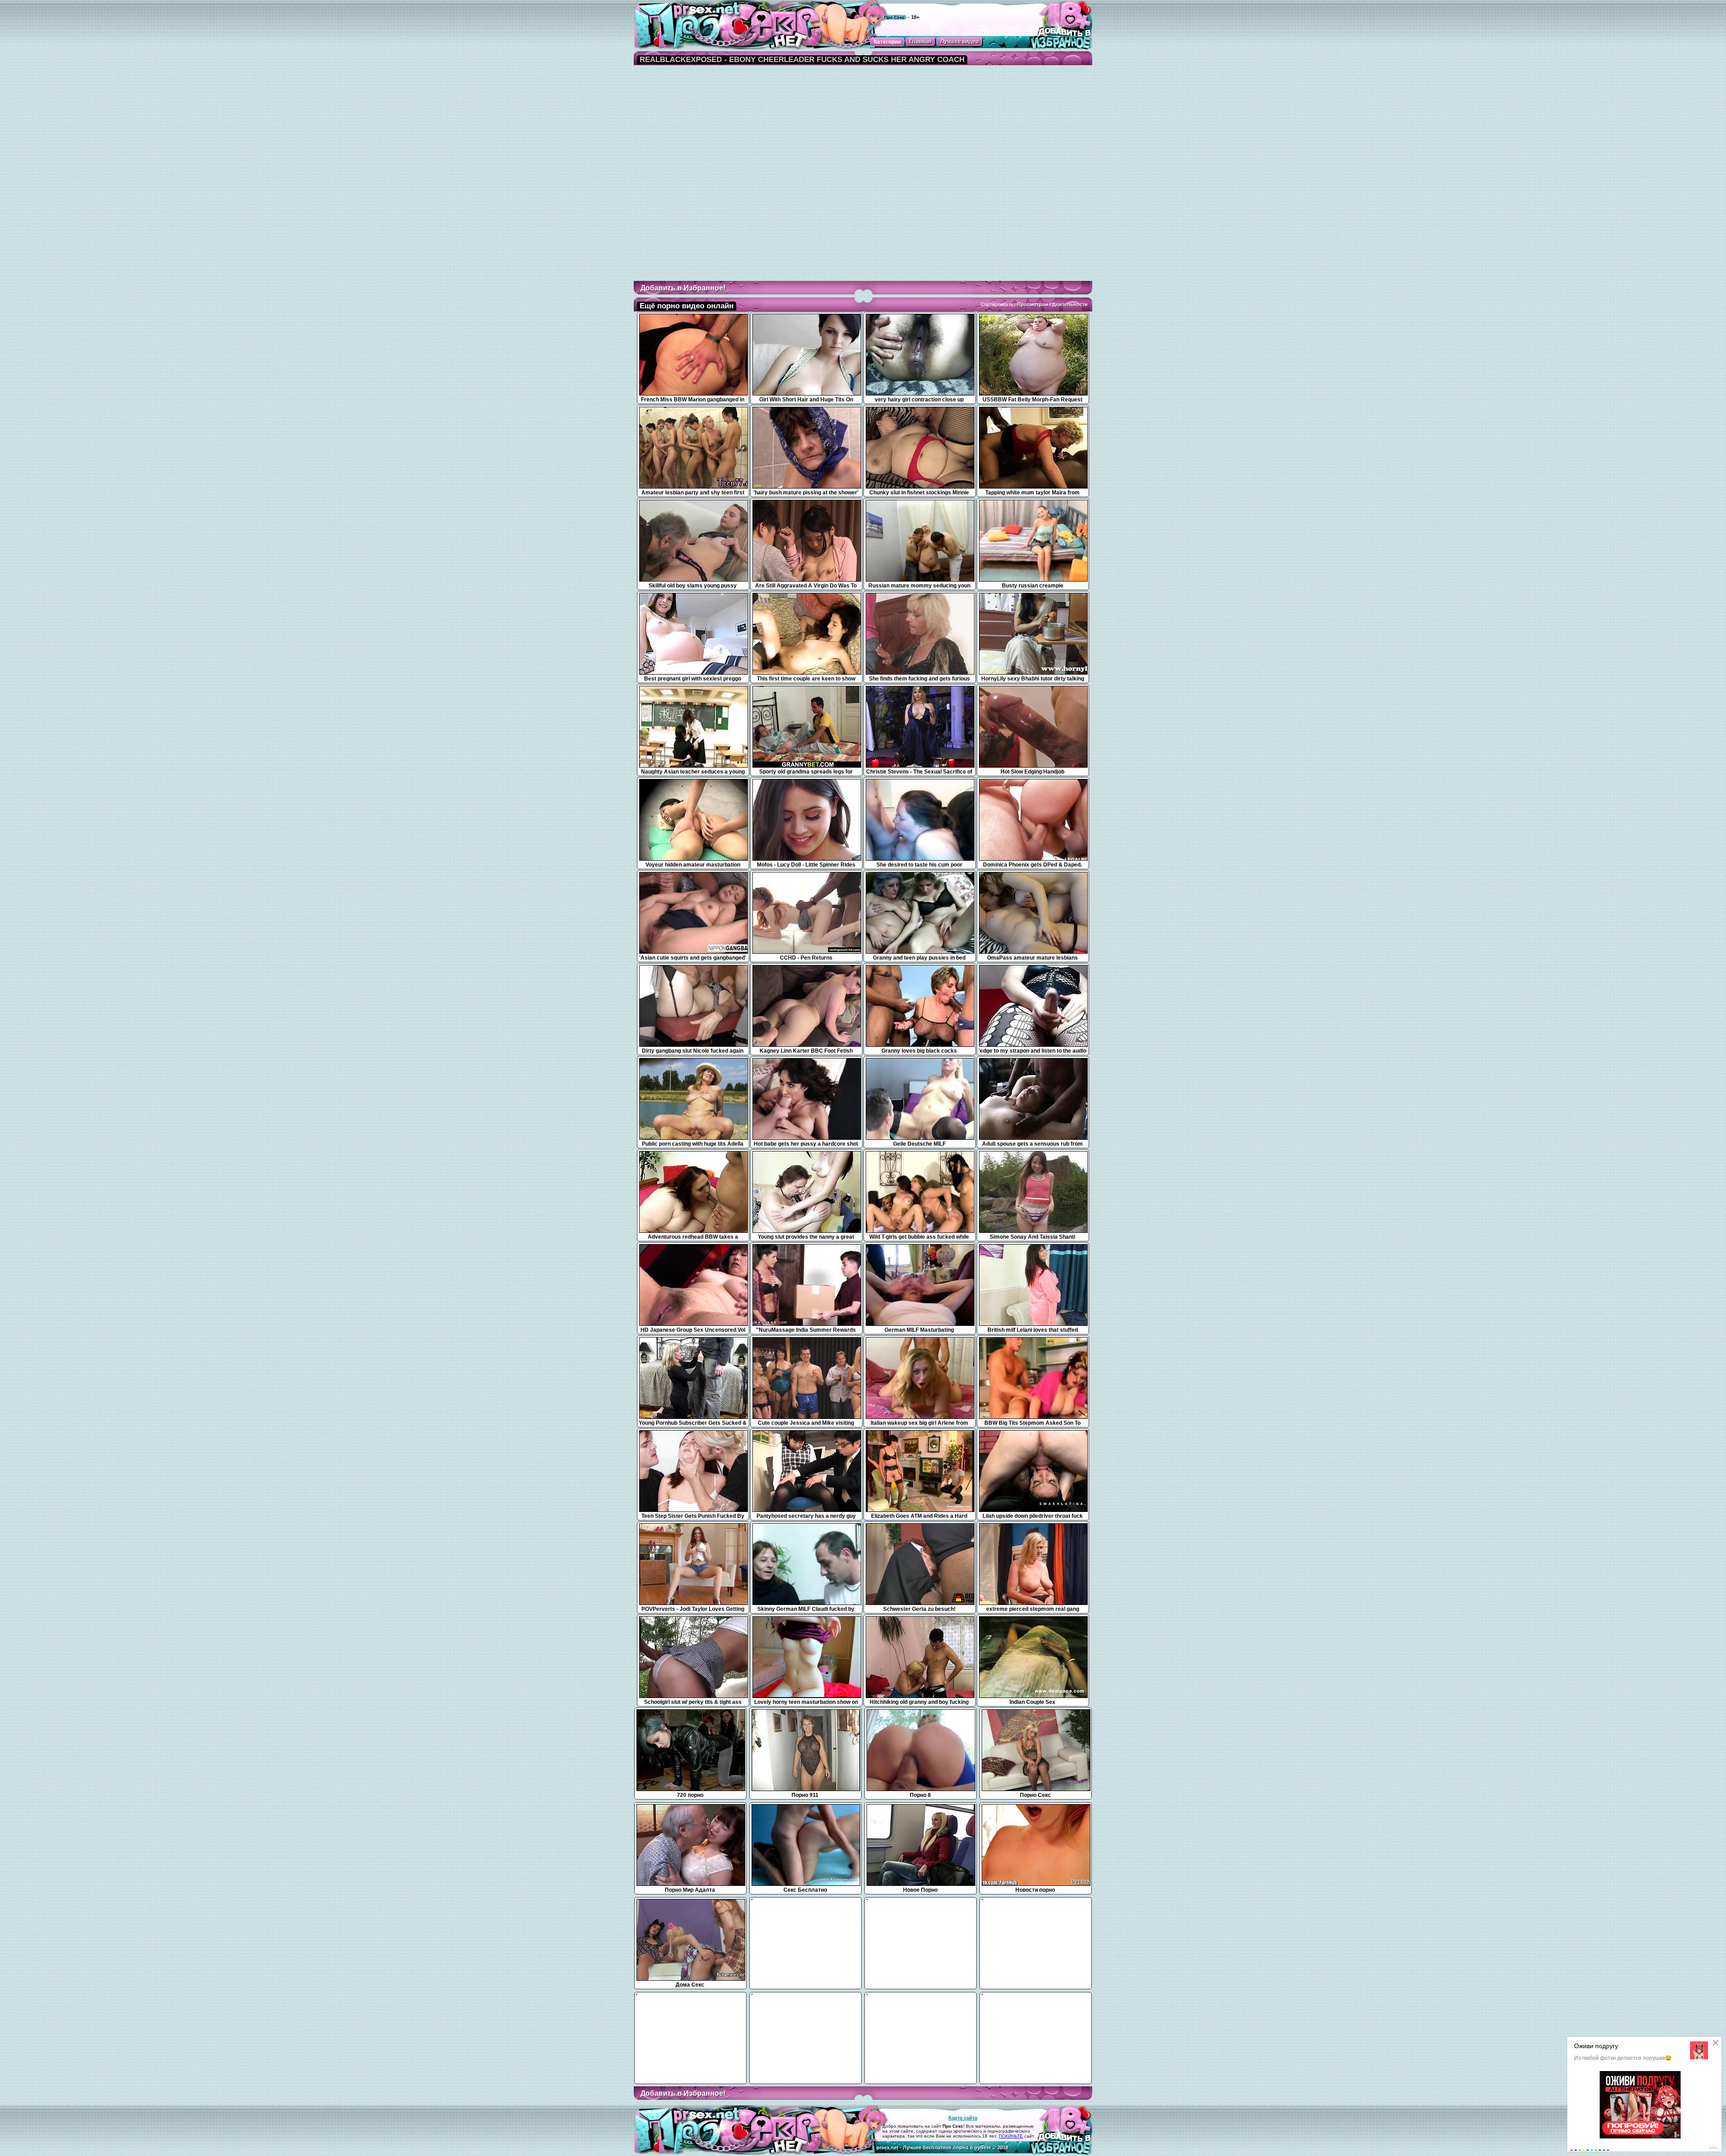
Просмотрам (1033, 304)
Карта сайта (963, 2118)
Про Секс (894, 17)
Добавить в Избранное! (683, 288)
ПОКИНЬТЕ (1011, 2136)
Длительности (1070, 304)
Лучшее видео (959, 41)
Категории (887, 42)
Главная (920, 41)
